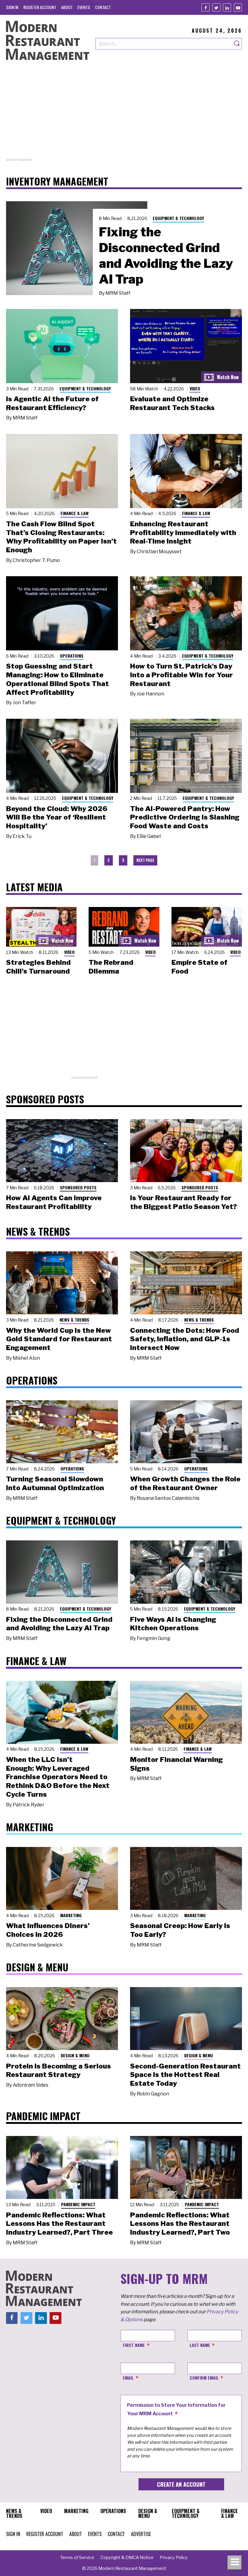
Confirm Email (204, 2378)
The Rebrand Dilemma (111, 967)
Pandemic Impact (78, 2204)
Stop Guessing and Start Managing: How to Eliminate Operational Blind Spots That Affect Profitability (57, 679)
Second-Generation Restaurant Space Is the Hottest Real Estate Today (185, 2075)
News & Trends (74, 1320)
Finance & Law (75, 513)
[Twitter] (216, 7)
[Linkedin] (227, 7)
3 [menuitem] (123, 860)
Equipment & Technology (178, 218)
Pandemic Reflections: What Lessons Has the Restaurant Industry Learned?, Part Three (59, 2224)
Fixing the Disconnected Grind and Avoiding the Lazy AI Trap (166, 255)
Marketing (71, 1915)
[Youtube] (238, 7)
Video (195, 388)
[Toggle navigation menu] (235, 2563)
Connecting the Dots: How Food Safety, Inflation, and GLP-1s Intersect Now (185, 1339)
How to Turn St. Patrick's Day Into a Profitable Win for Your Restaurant (181, 675)
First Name (134, 2345)
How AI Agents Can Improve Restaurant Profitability (54, 1202)
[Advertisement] (124, 114)
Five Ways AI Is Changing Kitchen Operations (173, 1624)
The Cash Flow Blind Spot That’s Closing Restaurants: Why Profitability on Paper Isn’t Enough (61, 537)
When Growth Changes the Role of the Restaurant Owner (185, 1483)
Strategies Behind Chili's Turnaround (38, 967)
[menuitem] (12, 7)
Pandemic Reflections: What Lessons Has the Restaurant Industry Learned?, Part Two (180, 2224)
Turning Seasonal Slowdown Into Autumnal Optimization (55, 1483)
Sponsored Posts (78, 1187)
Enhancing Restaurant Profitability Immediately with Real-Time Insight (183, 533)
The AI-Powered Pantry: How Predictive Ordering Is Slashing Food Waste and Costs (185, 817)
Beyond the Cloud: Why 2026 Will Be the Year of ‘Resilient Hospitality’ (57, 817)
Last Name (200, 2345)
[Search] (237, 44)
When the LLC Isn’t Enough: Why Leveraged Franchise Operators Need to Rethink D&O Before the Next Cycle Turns (58, 1777)
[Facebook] (206, 7)
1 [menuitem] (95, 860)
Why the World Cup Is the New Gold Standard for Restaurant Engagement (59, 1339)
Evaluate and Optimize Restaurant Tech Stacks (172, 403)
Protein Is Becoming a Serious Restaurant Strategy (59, 2070)
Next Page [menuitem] (145, 860)
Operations (72, 656)
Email (128, 2378)
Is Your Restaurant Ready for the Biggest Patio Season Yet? (183, 1202)
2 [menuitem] (109, 860)
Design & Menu (75, 2055)
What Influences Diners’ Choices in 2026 (48, 1930)
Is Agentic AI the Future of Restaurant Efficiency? (52, 403)
